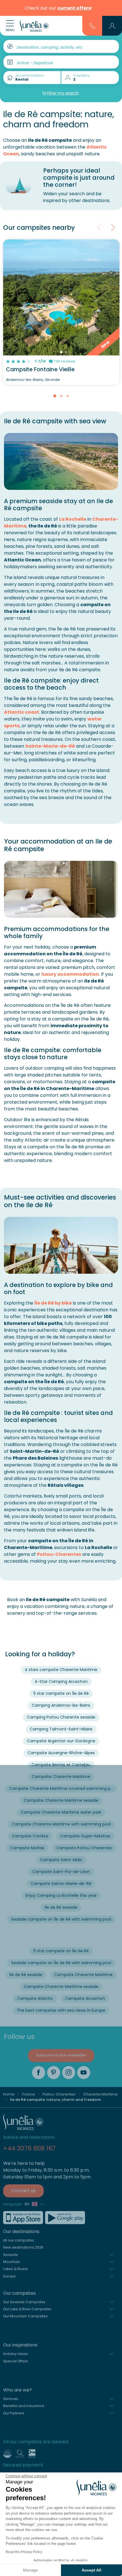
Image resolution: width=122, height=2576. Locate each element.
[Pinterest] (54, 2073)
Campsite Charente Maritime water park (61, 1812)
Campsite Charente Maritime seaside (61, 1800)
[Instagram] (69, 2073)
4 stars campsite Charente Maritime (61, 1670)
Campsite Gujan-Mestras (85, 1836)
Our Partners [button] (14, 2413)
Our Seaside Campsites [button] (24, 2302)
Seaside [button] (10, 2255)
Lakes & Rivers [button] (15, 2269)
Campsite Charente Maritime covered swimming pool (63, 1788)
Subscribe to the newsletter (61, 2055)
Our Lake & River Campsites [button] (27, 2309)
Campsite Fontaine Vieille (40, 369)
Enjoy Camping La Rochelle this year (61, 1895)
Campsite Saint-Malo (61, 1860)
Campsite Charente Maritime (61, 1777)
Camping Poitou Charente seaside (61, 1717)
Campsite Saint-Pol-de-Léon (61, 1872)
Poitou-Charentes (59, 1554)
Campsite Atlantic (35, 1998)
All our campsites (19, 2240)
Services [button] (11, 2399)
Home (9, 2094)
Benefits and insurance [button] (24, 2406)
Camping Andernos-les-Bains (61, 1705)
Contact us (23, 2191)
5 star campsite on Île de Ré (61, 1693)
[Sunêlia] (34, 26)
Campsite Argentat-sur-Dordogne (61, 1741)
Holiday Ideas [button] (15, 2354)
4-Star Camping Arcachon (61, 1681)
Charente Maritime (100, 2094)
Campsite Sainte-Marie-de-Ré (61, 1884)
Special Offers (15, 2361)
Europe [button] (9, 2276)
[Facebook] (39, 2073)
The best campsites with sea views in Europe (61, 2010)
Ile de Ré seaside (61, 1907)
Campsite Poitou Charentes (84, 1848)
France (29, 2094)
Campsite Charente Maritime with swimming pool (61, 1824)
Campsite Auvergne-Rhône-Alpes (61, 1753)
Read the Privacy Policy (24, 2552)
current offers (74, 8)
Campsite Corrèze (30, 1836)
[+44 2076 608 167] (92, 25)
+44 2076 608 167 (29, 2148)
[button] (112, 26)
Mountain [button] (12, 2262)
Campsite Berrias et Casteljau (61, 1765)
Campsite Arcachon (85, 1998)
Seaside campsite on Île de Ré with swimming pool (61, 1919)
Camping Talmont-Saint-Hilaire (61, 1729)
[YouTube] (84, 2073)
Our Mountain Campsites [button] (25, 2316)
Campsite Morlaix (27, 1848)
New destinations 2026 (23, 2247)
